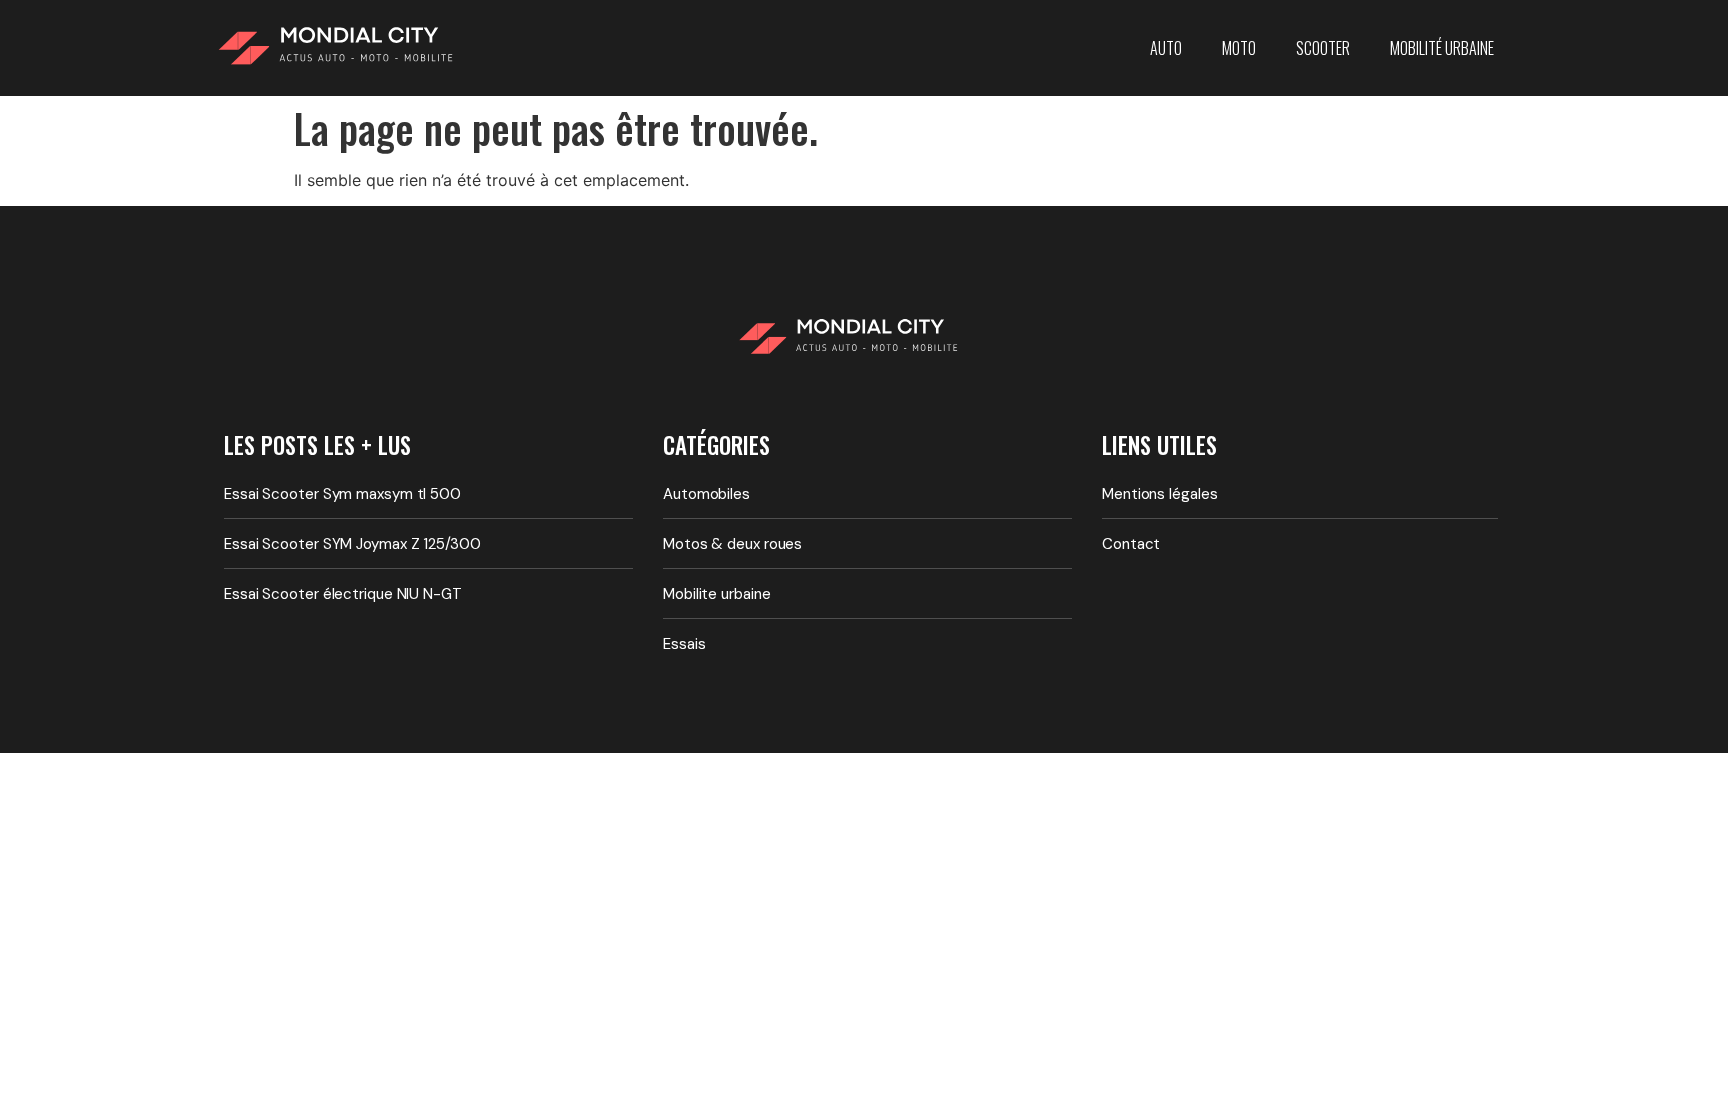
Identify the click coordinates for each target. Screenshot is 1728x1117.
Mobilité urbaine (1442, 48)
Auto (1166, 48)
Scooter (1323, 48)
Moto (1239, 48)
